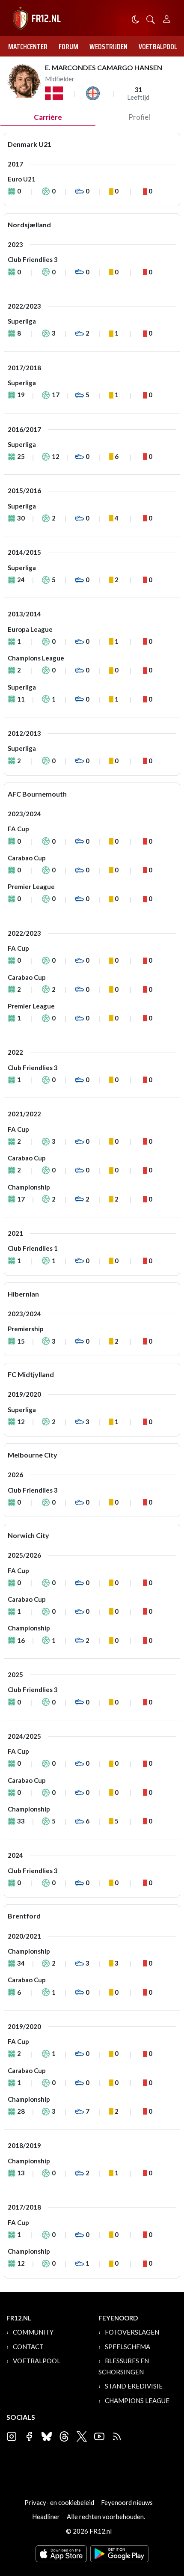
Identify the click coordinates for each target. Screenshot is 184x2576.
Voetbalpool (158, 47)
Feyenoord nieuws (127, 2502)
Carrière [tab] (48, 117)
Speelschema (128, 2347)
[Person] (167, 18)
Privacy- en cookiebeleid (59, 2502)
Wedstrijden (108, 47)
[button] (151, 19)
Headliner (46, 2517)
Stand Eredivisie (134, 2386)
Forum (68, 47)
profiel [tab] (139, 117)
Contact (28, 2347)
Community (33, 2332)
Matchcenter (28, 47)
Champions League (137, 2400)
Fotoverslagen (132, 2332)
